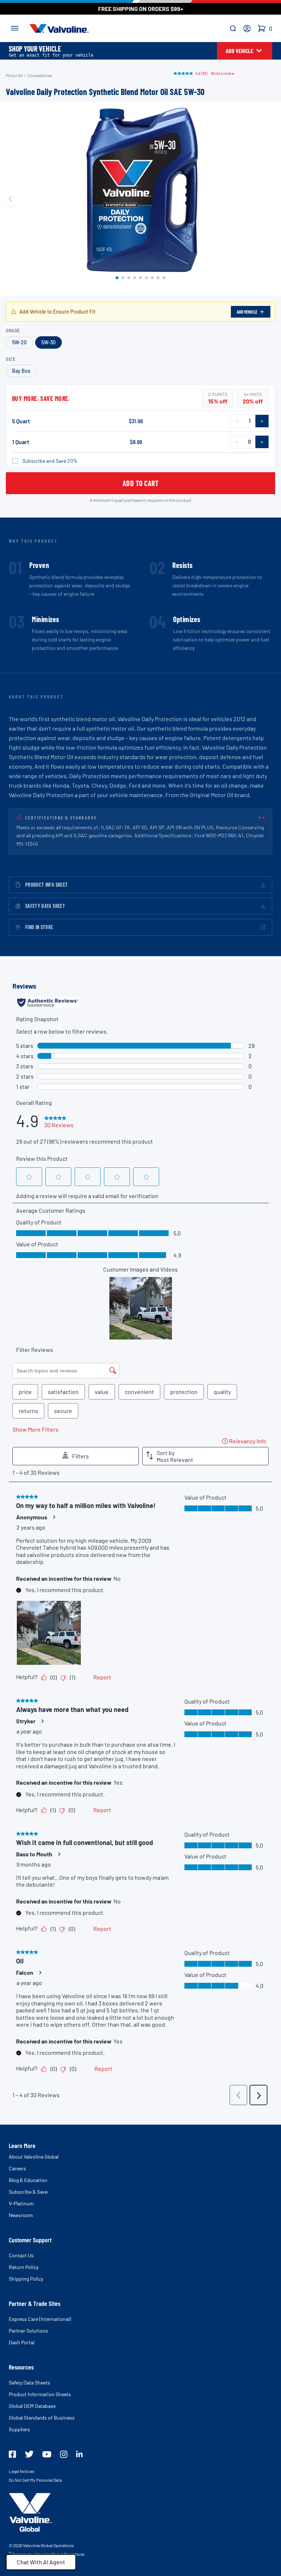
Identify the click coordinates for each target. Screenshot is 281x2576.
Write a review (223, 73)
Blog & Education (28, 2180)
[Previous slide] (10, 199)
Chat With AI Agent (41, 2562)
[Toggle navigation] (15, 27)
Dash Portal (22, 2342)
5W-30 (48, 342)
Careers (17, 2168)
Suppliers (19, 2429)
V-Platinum (21, 2203)
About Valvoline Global (34, 2157)
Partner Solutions (28, 2331)
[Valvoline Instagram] (64, 2454)
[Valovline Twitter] (29, 2454)
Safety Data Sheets (29, 2382)
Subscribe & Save (28, 2192)
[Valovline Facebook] (12, 2454)
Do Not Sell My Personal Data (35, 2480)
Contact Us (21, 2255)
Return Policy (24, 2267)
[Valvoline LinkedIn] (79, 2454)
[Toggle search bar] (233, 29)
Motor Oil (14, 75)
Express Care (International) (40, 2319)
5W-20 (19, 342)
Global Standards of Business (42, 2418)
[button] (117, 278)
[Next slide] (271, 199)
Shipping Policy (26, 2279)
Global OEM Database (32, 2406)
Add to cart (141, 483)
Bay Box (21, 371)
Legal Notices (22, 2471)
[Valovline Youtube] (47, 2454)
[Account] (247, 29)
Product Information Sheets (40, 2394)
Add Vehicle (247, 312)
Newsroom (21, 2215)
